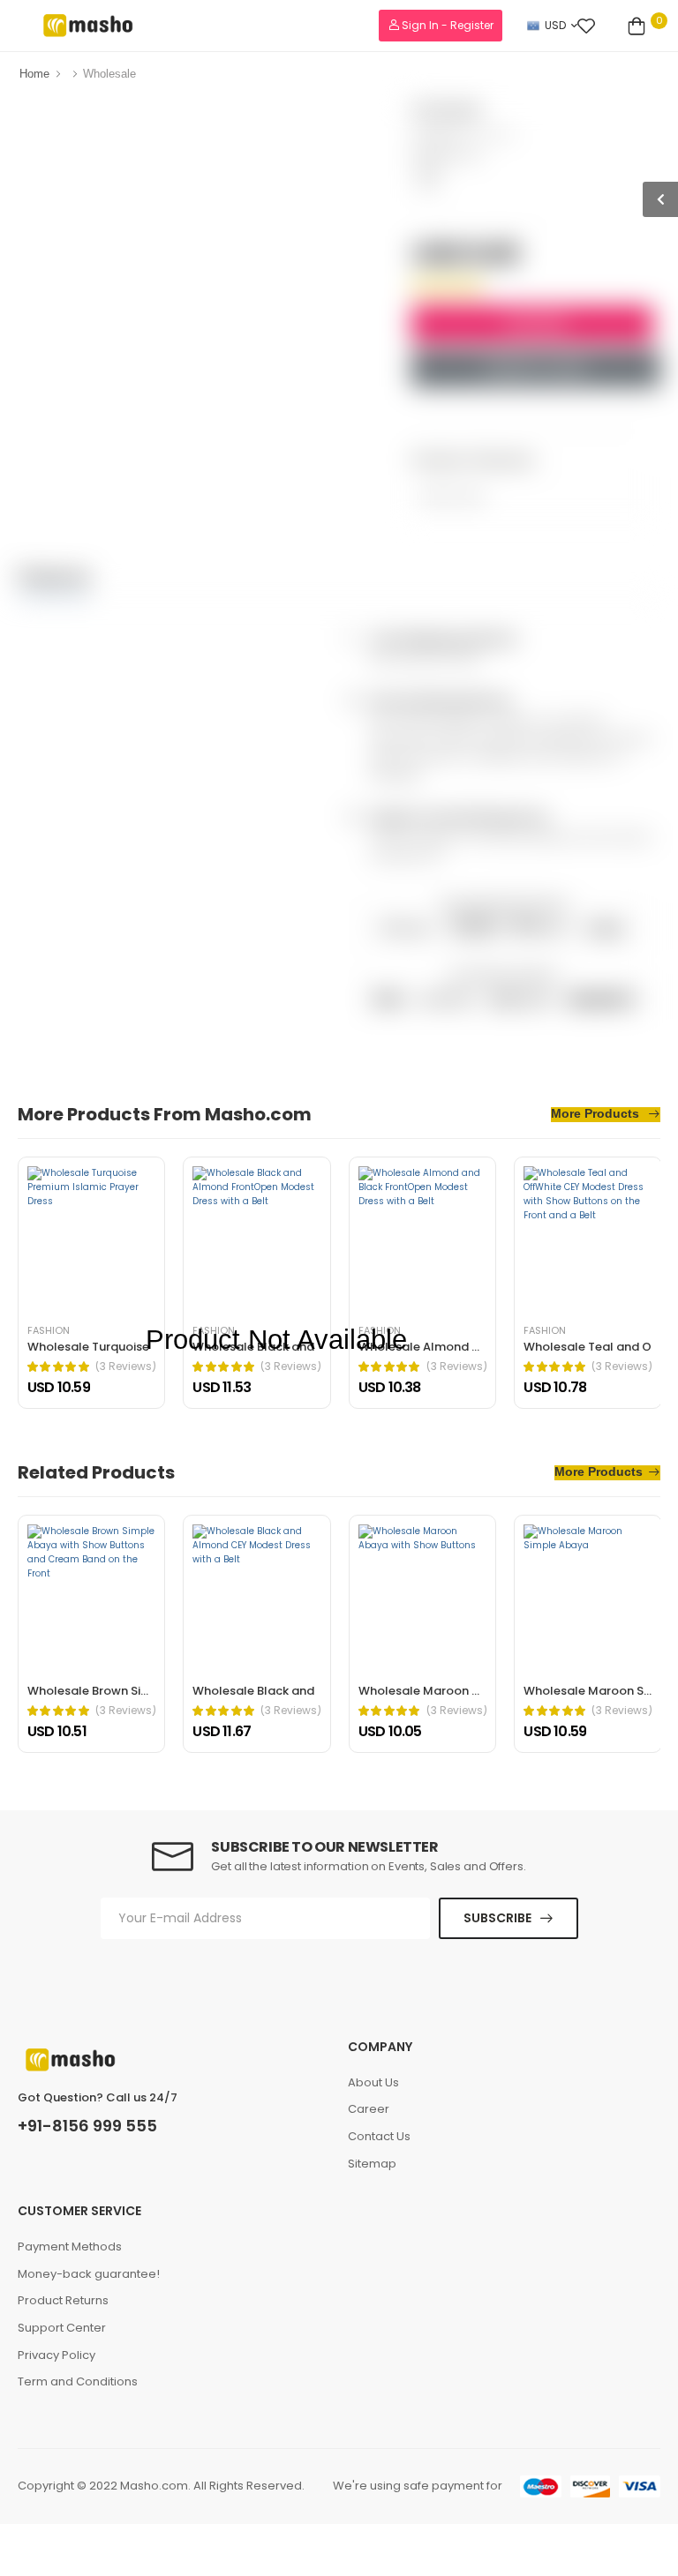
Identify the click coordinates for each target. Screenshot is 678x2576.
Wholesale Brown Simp (94, 1691)
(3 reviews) (126, 1367)
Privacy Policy (56, 2355)
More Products (597, 1114)
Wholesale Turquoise (88, 1347)
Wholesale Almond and (426, 1347)
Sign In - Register (446, 25)
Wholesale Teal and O (588, 1347)
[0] (637, 26)
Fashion (493, 135)
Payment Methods (70, 2247)
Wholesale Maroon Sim (591, 1691)
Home (34, 74)
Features (54, 576)
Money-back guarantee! (89, 2274)
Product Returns (63, 2300)
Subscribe (497, 1918)
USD (555, 25)
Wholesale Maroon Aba (427, 1691)
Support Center (62, 2328)
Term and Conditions (78, 2381)
